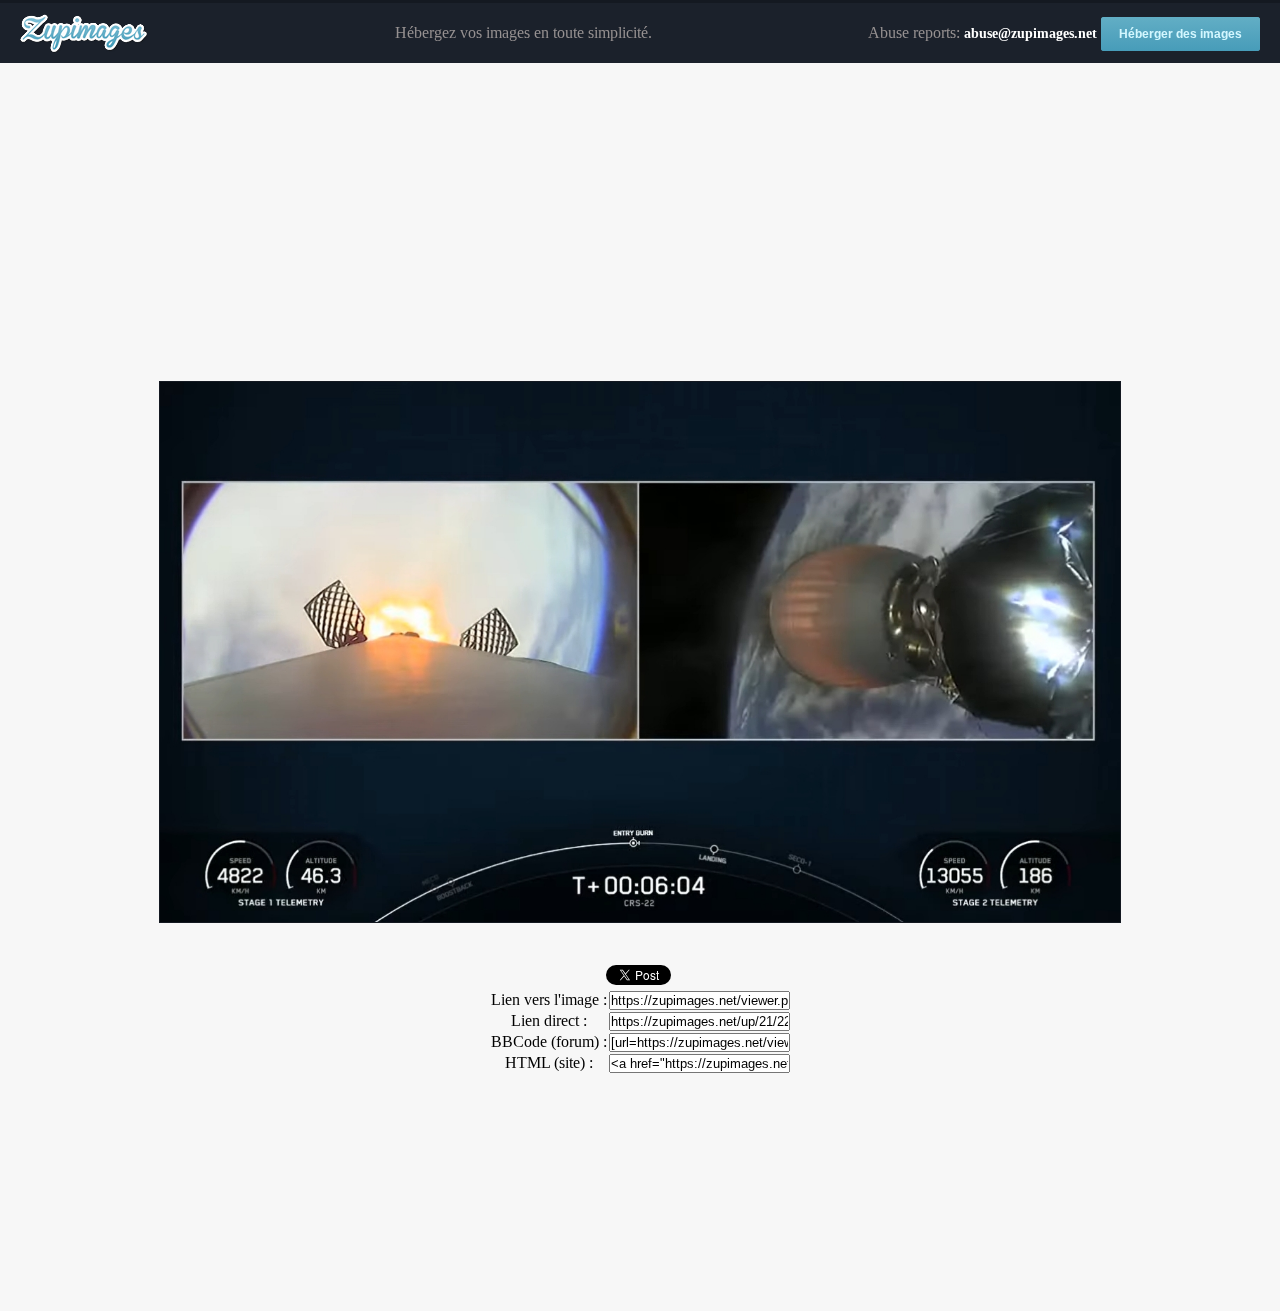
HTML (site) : (549, 1062)
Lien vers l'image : (549, 999)
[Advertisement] (640, 223)
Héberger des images (1180, 34)
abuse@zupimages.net (1030, 33)
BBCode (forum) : (549, 1041)
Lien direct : (549, 1020)
